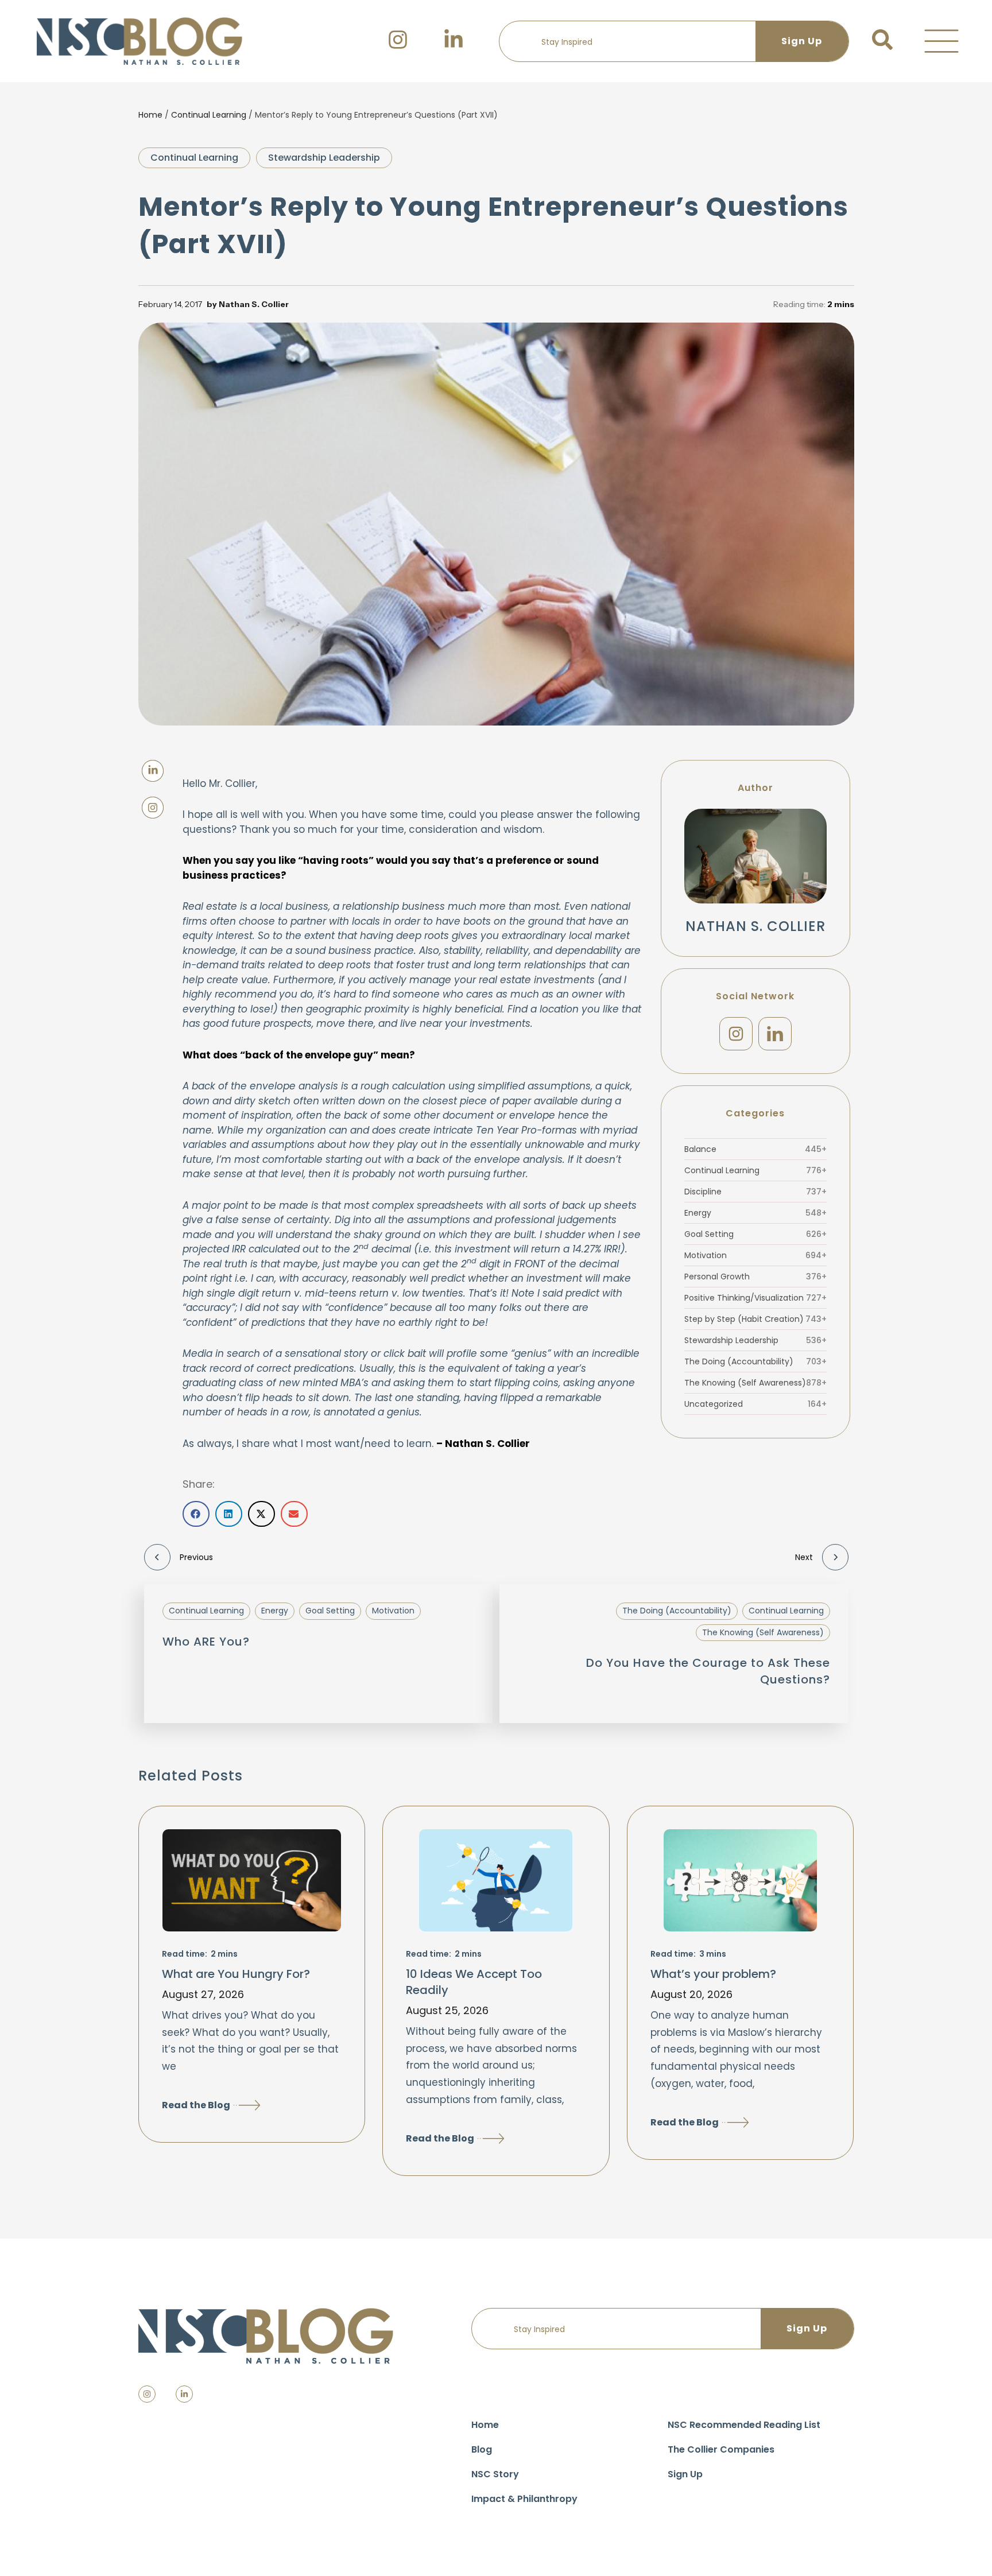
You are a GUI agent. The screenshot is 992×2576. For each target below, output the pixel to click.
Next (804, 1557)
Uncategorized (755, 1404)
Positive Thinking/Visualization (755, 1298)
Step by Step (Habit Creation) (755, 1319)
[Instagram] (736, 1034)
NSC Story (495, 2474)
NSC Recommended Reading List (744, 2425)
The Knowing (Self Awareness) (755, 1383)
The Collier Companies (721, 2449)
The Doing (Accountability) (755, 1361)
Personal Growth (755, 1277)
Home (150, 115)
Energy (755, 1213)
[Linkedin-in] (184, 2394)
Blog (482, 2449)
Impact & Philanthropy (524, 2499)
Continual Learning (209, 115)
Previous (196, 1557)
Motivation (755, 1255)
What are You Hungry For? (236, 1974)
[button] (941, 41)
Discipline (755, 1192)
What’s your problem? (713, 1974)
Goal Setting (755, 1234)
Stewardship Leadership (324, 158)
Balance (755, 1149)
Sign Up (685, 2474)
